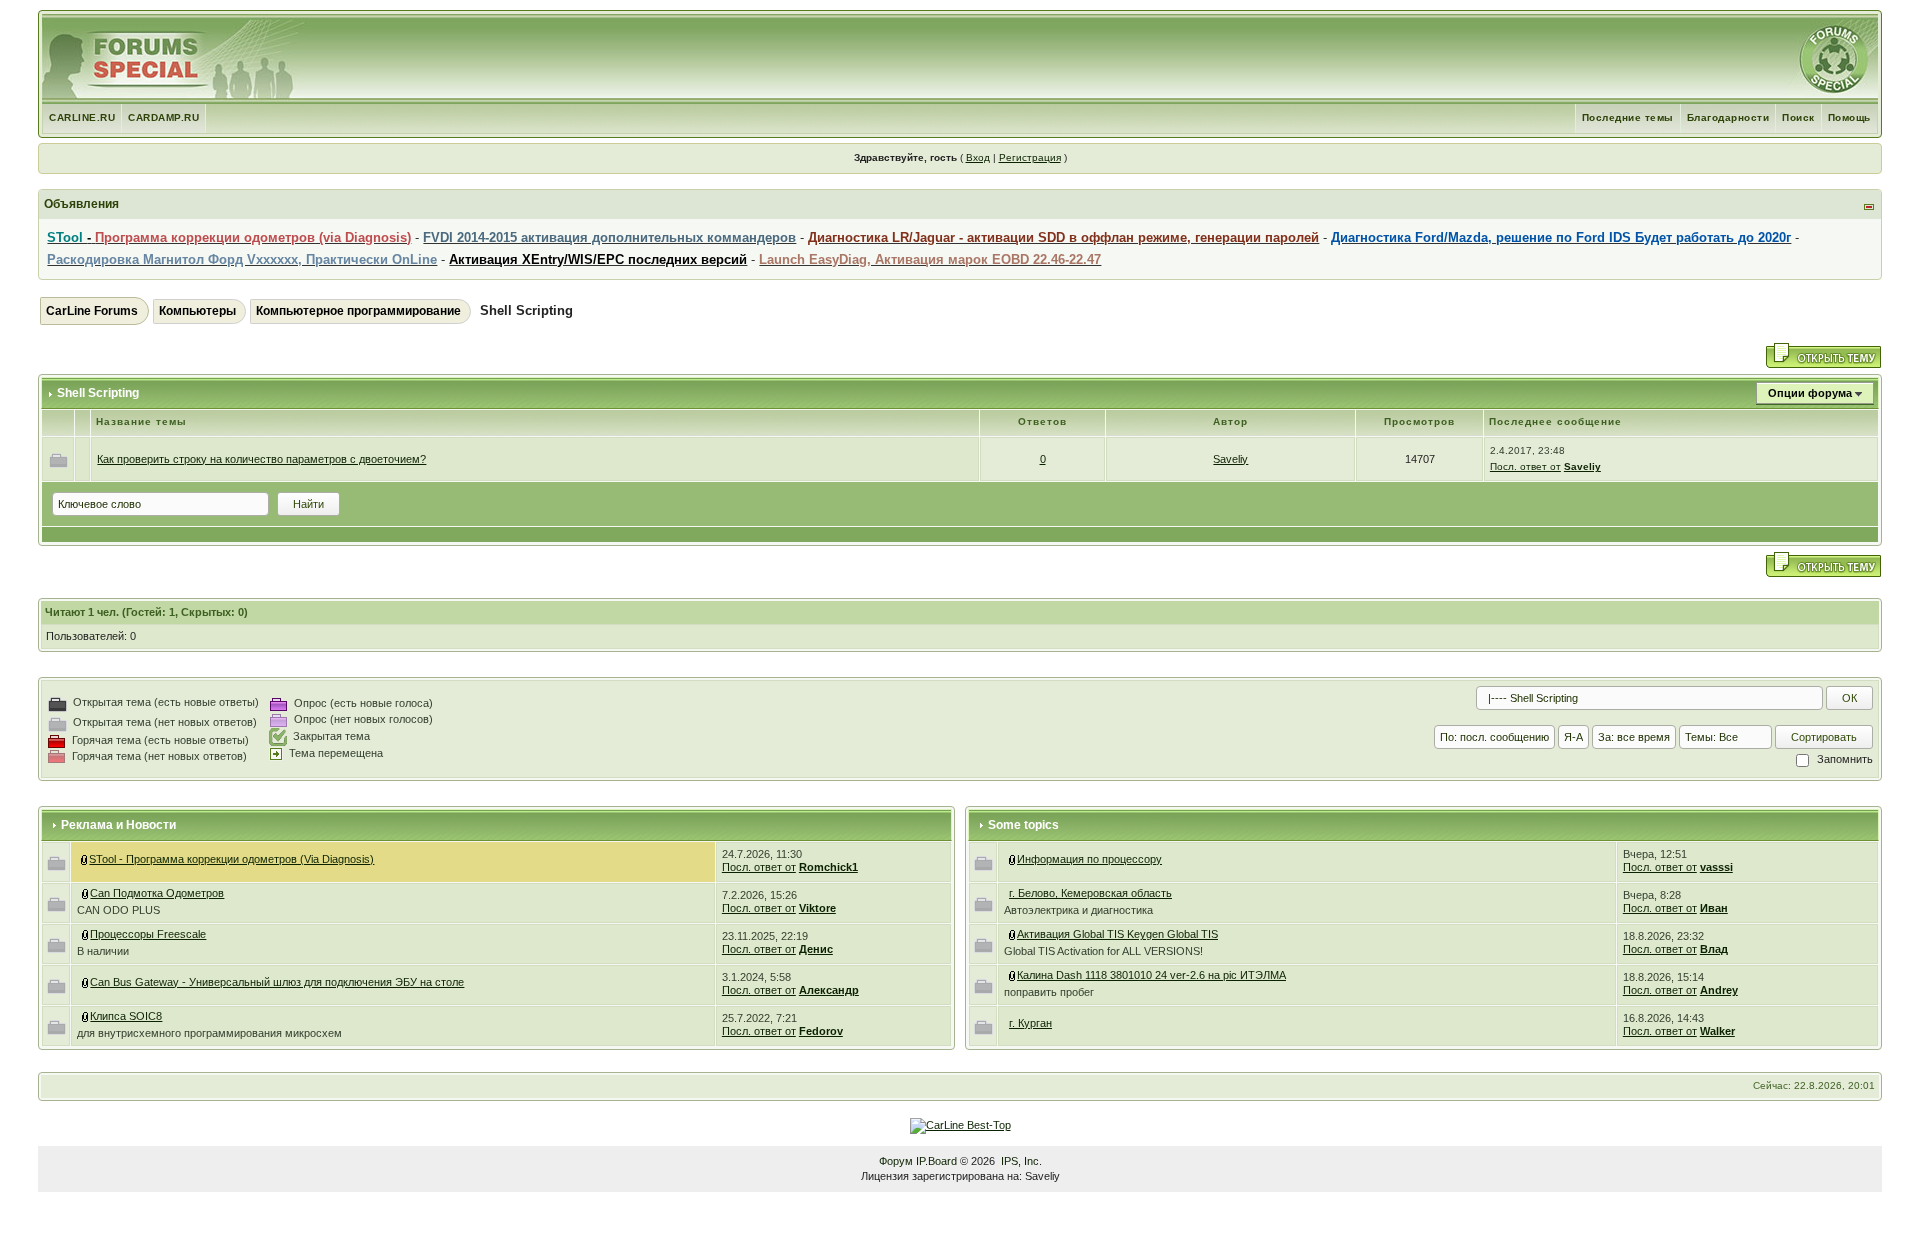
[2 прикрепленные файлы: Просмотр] (1013, 975)
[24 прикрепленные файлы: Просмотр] (1013, 934)
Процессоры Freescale (148, 934)
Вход (978, 157)
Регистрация (1030, 157)
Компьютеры (197, 311)
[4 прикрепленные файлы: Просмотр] (86, 893)
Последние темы (1628, 117)
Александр (829, 990)
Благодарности (1728, 117)
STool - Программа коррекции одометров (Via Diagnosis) (231, 859)
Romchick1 (828, 867)
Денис (816, 949)
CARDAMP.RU (163, 117)
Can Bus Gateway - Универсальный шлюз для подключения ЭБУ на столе (277, 982)
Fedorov (821, 1031)
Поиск (1798, 117)
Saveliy (1230, 459)
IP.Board (936, 1161)
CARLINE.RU (82, 117)
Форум (896, 1161)
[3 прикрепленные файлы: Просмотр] (86, 934)
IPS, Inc (1020, 1161)
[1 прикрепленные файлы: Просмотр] (86, 1016)
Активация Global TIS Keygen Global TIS (1117, 934)
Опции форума (1810, 393)
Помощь (1849, 117)
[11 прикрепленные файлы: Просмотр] (86, 982)
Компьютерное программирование (358, 311)
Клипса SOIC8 (126, 1016)
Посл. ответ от (1525, 466)
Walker (1717, 1031)
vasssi (1716, 867)
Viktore (817, 908)
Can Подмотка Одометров (157, 893)
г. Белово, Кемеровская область (1090, 893)
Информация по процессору (1089, 859)
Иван (1714, 908)
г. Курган (1030, 1023)
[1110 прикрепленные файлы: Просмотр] (85, 859)
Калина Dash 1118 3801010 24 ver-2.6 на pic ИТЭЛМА (1151, 975)
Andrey (1719, 990)
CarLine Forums (92, 311)
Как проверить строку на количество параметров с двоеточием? (261, 459)
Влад (1714, 949)
